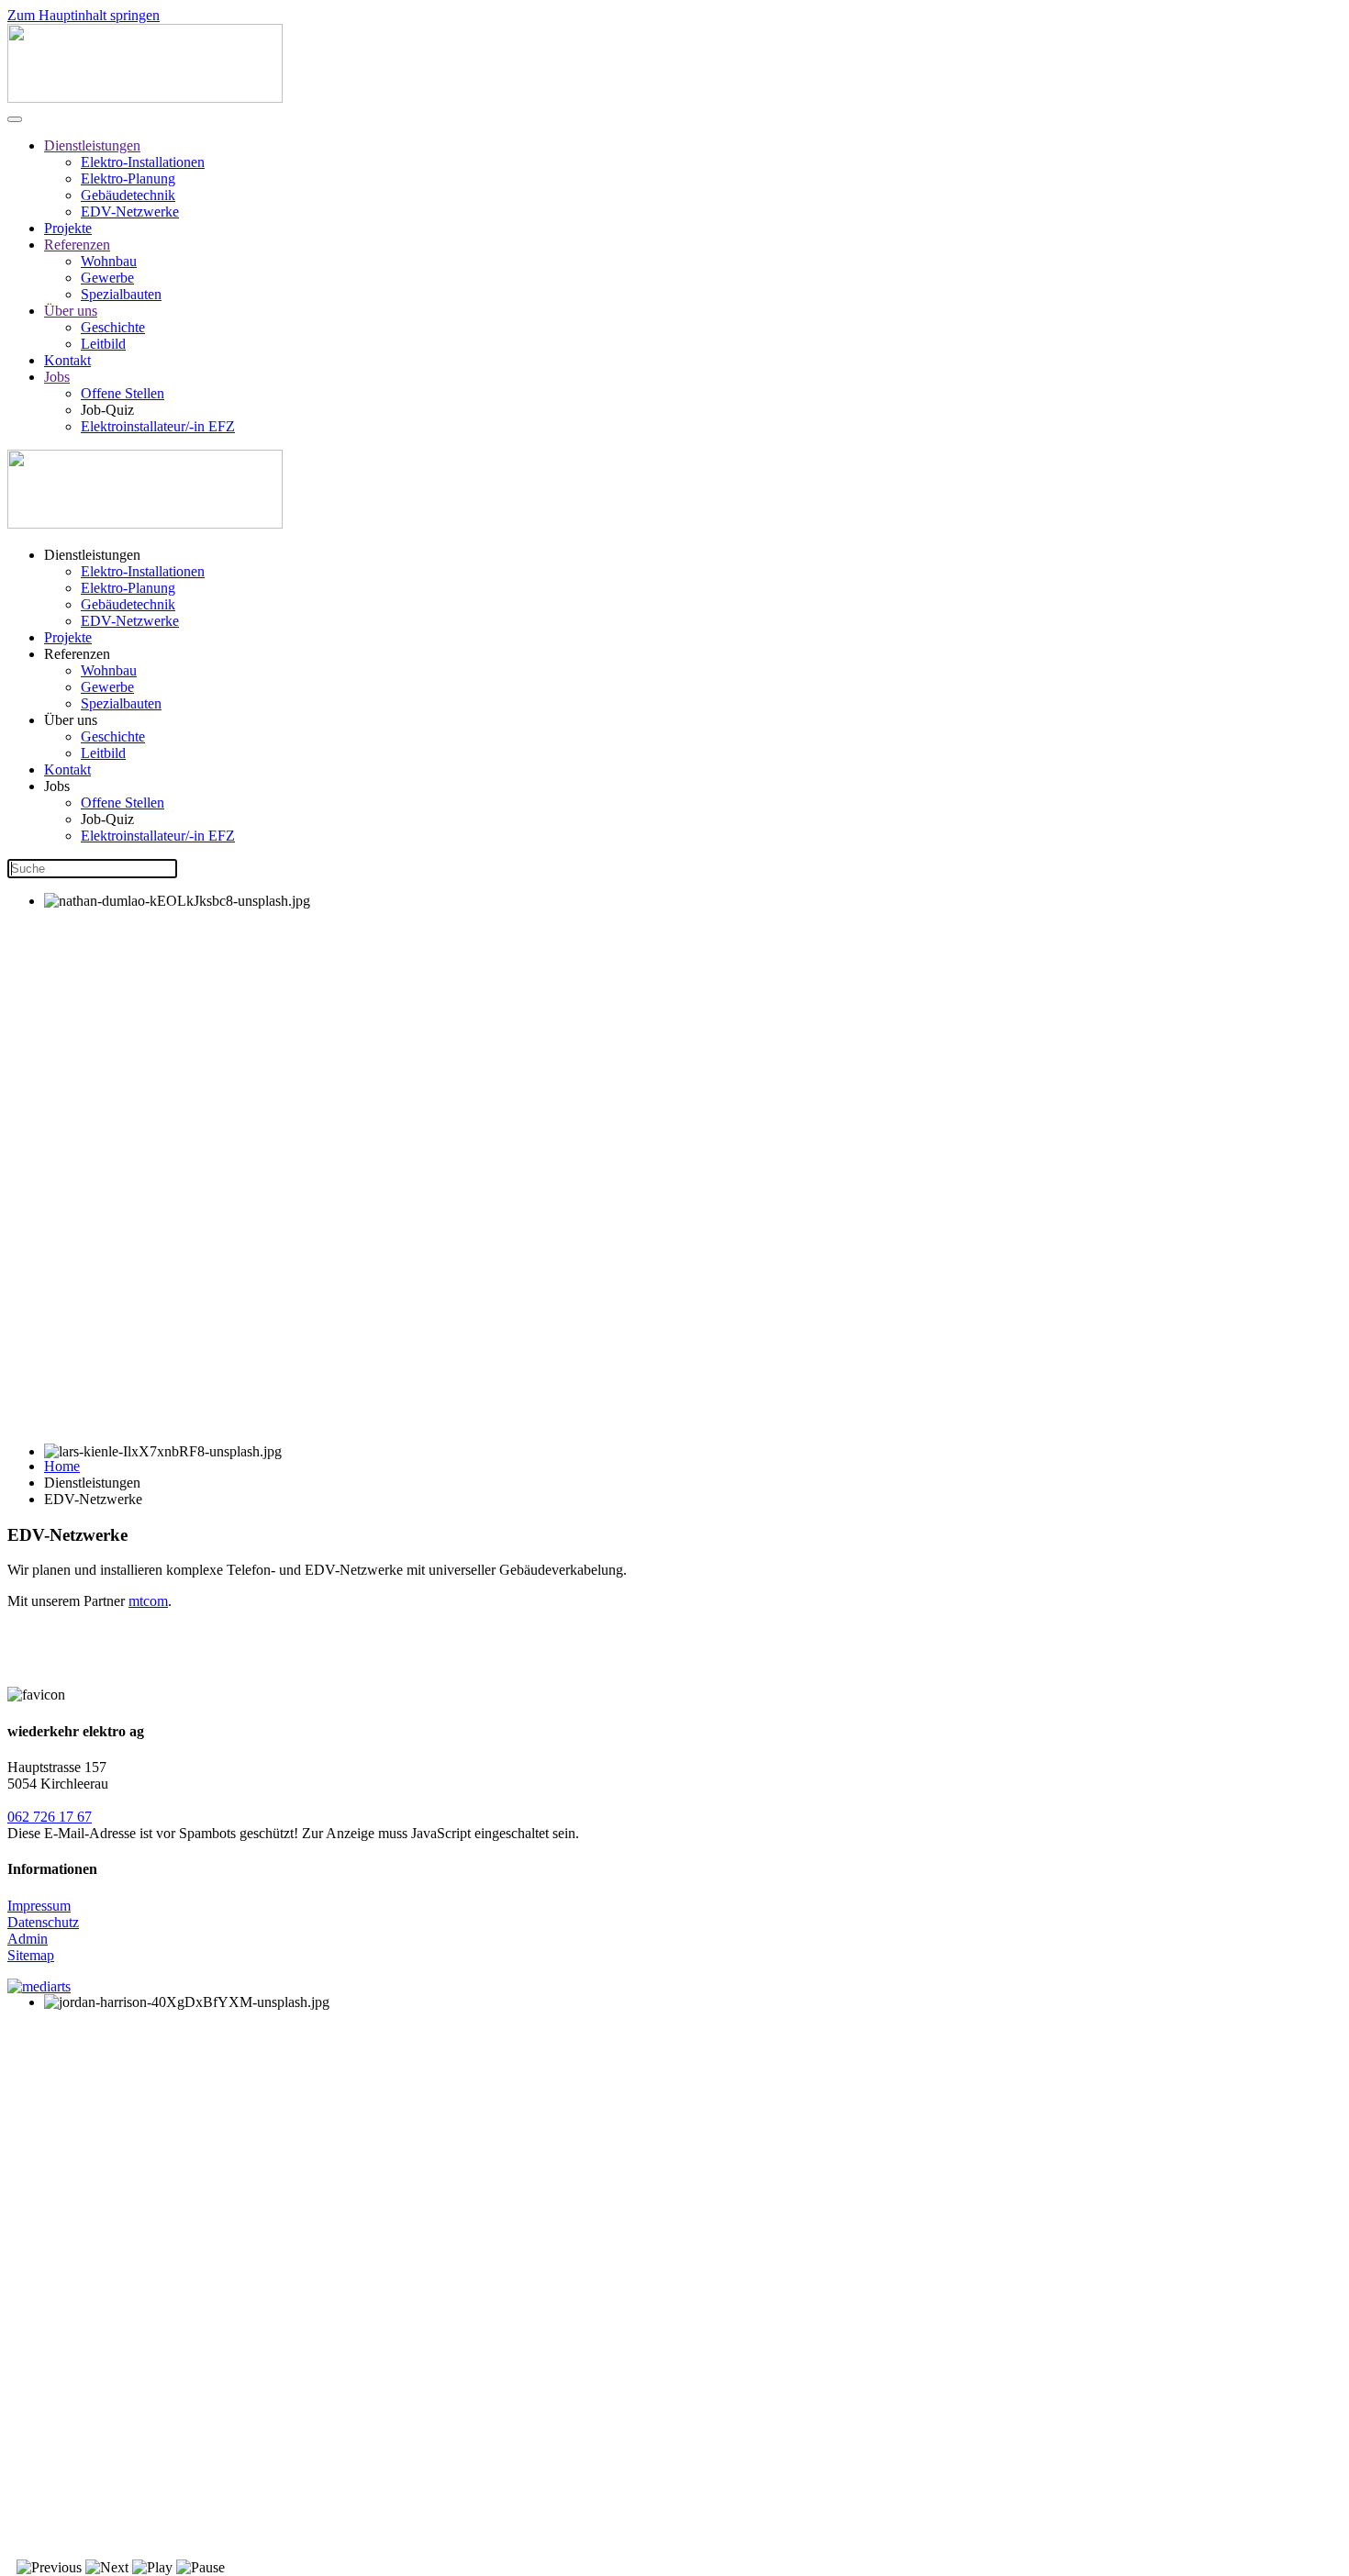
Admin (28, 1939)
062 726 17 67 (50, 1817)
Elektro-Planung (128, 178)
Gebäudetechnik (128, 195)
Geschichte (113, 327)
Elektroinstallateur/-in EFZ (158, 426)
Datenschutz (43, 1922)
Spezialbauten (121, 294)
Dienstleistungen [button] (92, 555)
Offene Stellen (123, 393)
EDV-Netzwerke (130, 212)
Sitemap (31, 1955)
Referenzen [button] (77, 654)
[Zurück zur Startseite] (145, 98)
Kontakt (67, 360)
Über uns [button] (71, 720)
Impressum (39, 1906)
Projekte (68, 228)
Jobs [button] (57, 786)
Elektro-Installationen (143, 162)
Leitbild (103, 344)
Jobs (57, 377)
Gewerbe (107, 278)
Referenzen (77, 245)
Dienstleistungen (92, 145)
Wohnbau (109, 261)
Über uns (71, 311)
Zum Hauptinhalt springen (84, 15)
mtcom (148, 1601)
